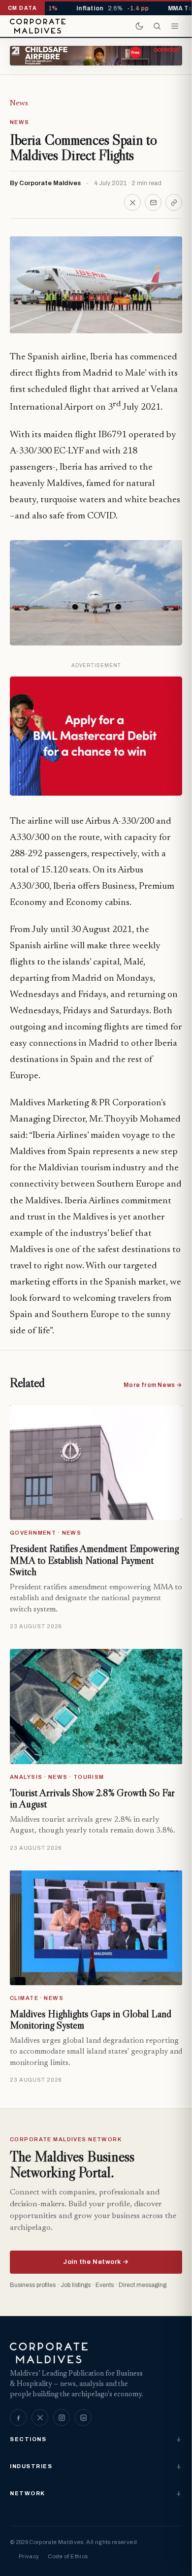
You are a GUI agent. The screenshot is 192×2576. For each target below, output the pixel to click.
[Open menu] (175, 26)
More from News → (153, 1385)
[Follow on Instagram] (62, 2417)
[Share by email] (153, 202)
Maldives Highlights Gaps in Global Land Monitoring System (91, 2020)
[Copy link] (174, 202)
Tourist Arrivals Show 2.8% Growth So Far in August (92, 1799)
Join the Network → (96, 2262)
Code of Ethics (68, 2556)
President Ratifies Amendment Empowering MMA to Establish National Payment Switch (94, 1560)
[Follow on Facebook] (18, 2417)
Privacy (29, 2556)
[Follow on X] (40, 2417)
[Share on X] (132, 202)
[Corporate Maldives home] (38, 26)
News (19, 103)
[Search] (157, 26)
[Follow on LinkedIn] (83, 2417)
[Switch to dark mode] (139, 26)
